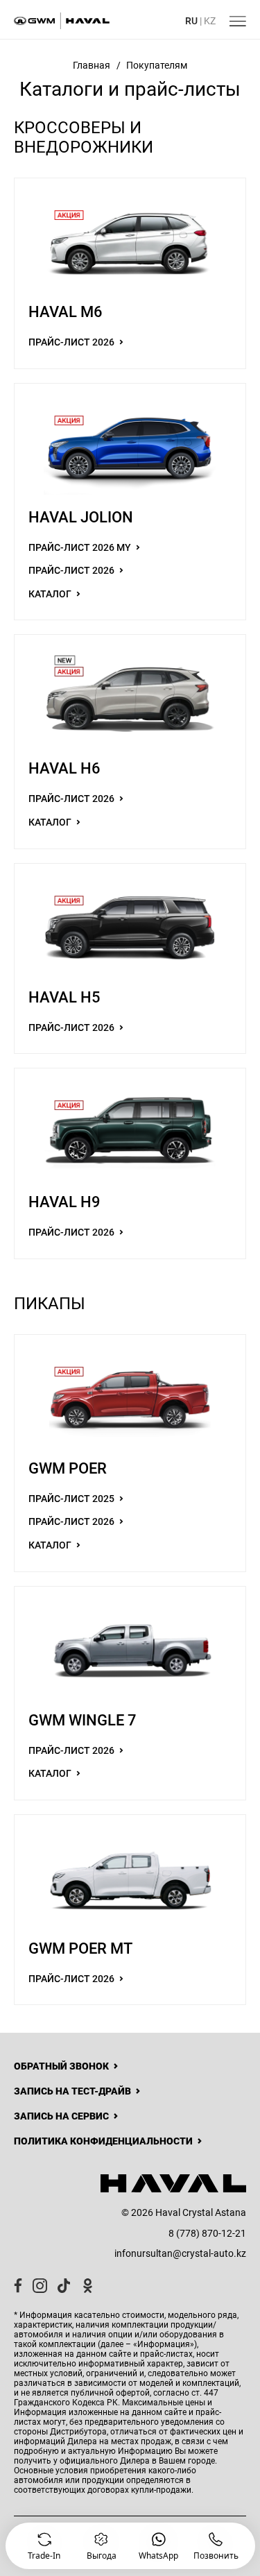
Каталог (51, 594)
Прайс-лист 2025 (72, 1499)
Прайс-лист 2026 (72, 342)
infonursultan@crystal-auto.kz (180, 2253)
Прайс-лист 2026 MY (81, 547)
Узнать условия (81, 2543)
